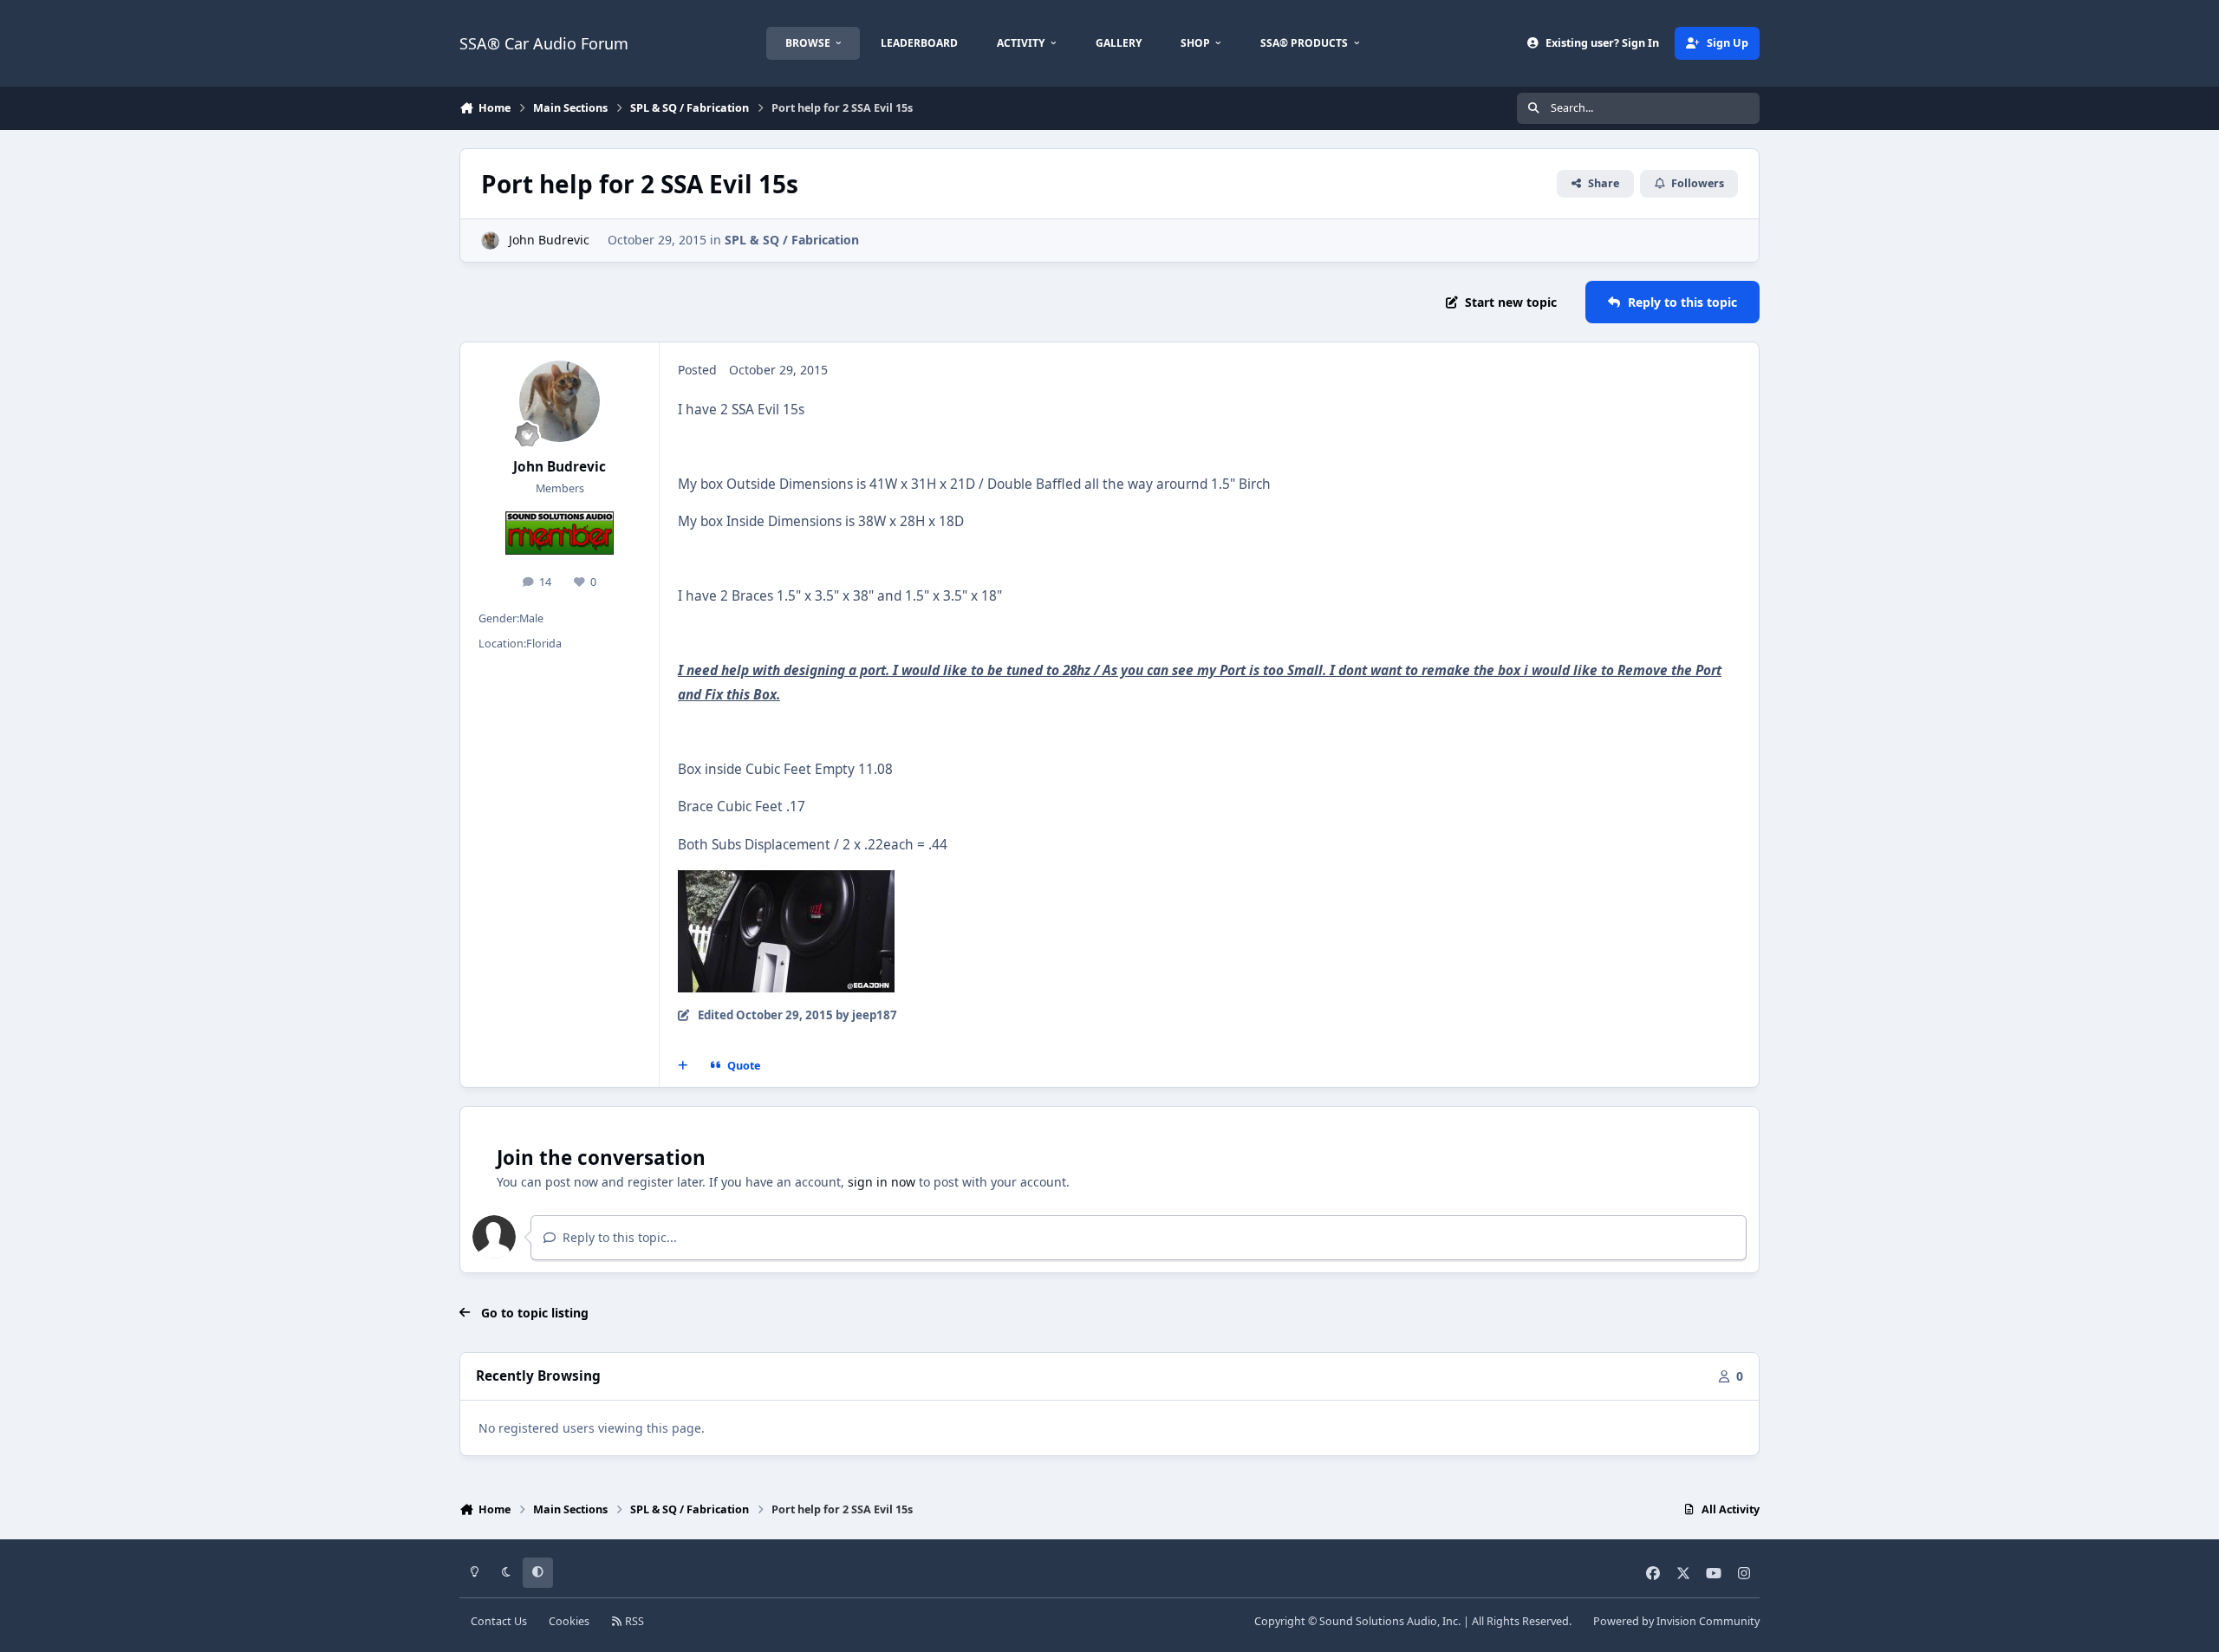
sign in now (882, 1182)
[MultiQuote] (683, 1066)
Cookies (569, 1621)
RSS (633, 1621)
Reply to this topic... (618, 1237)
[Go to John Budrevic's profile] (490, 241)
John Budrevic (549, 240)
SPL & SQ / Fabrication (792, 240)
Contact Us (499, 1621)
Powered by (1676, 1621)
